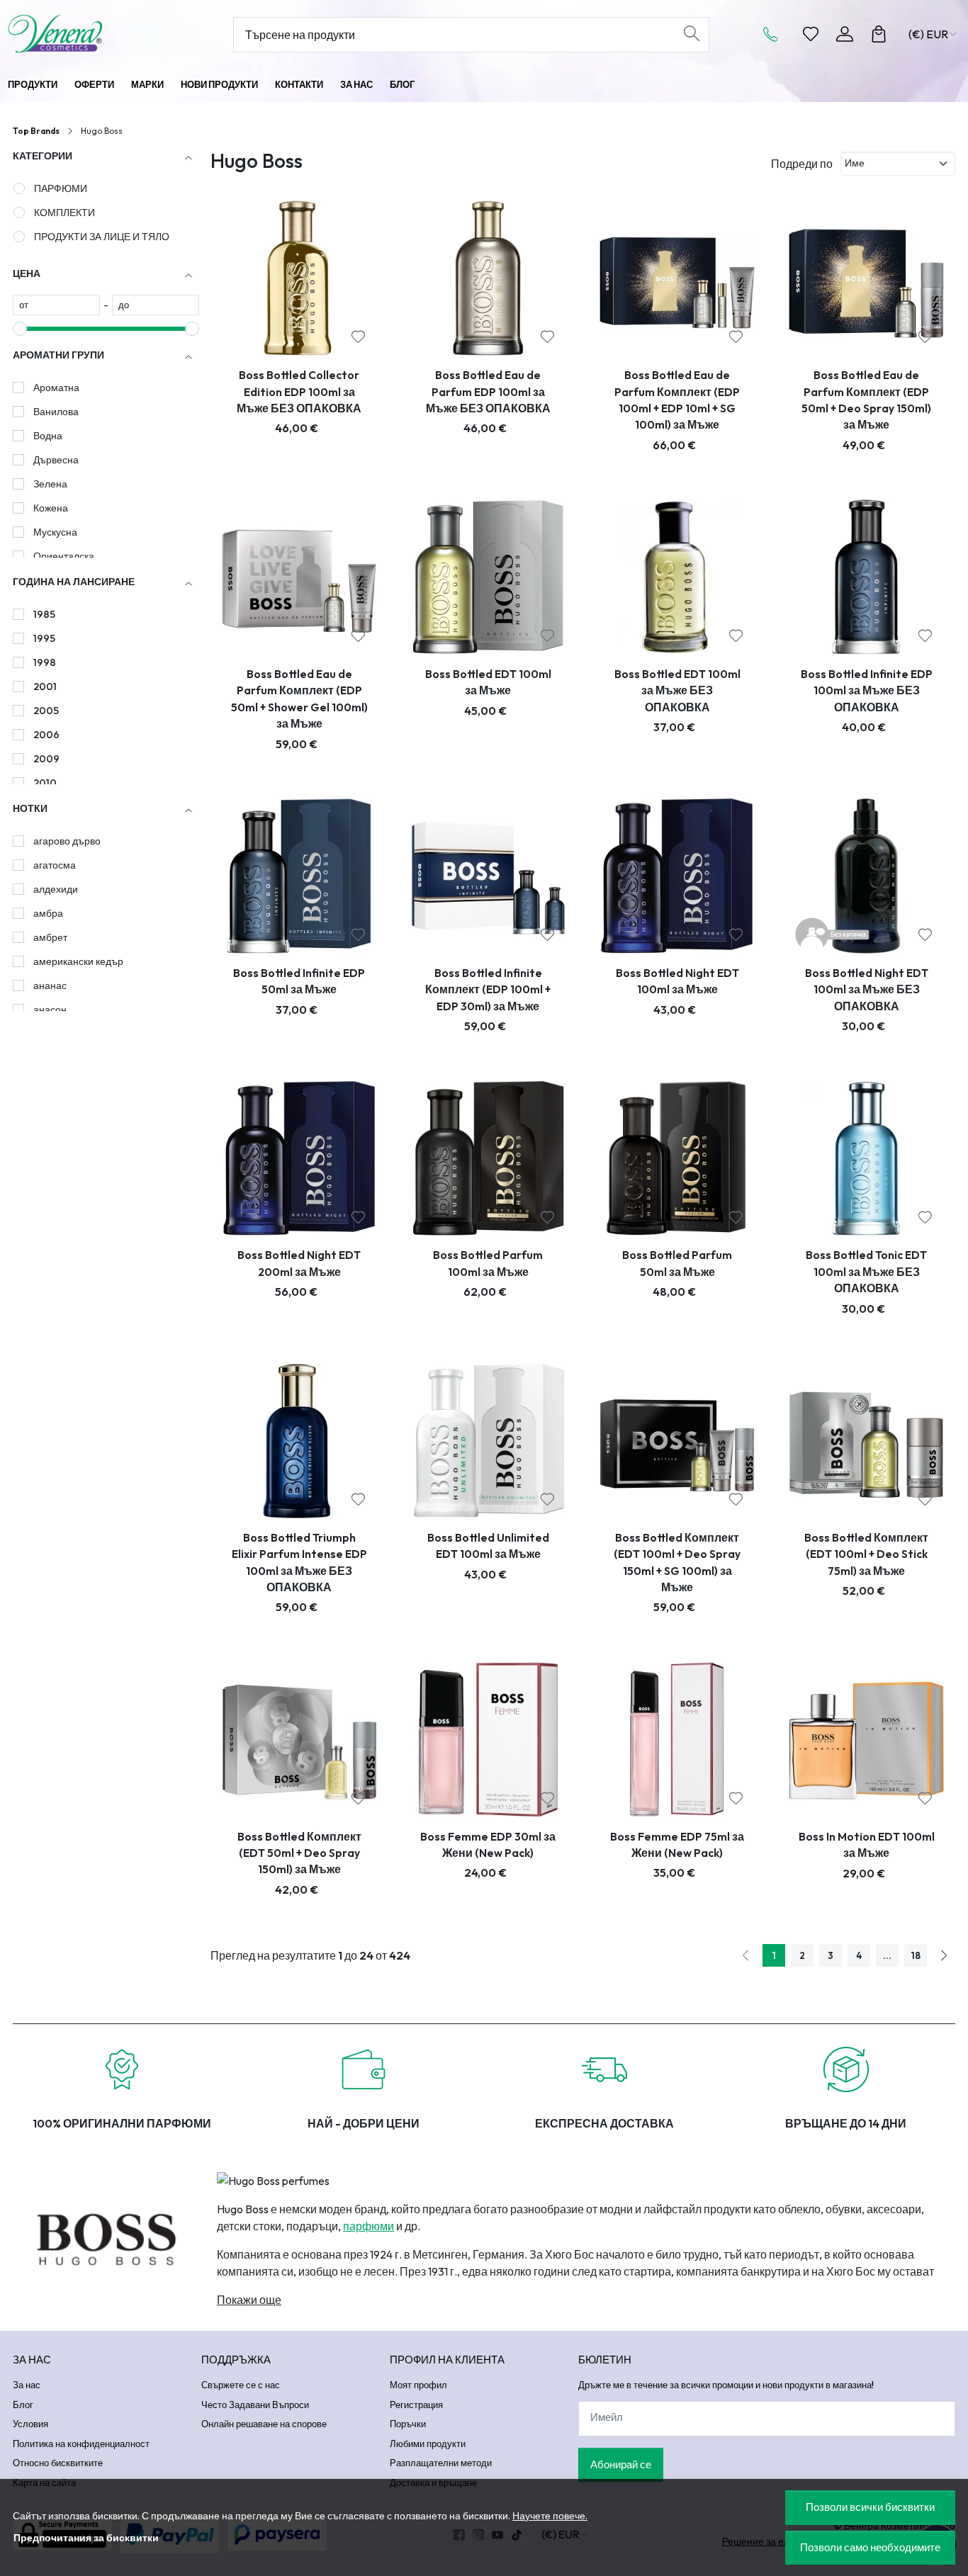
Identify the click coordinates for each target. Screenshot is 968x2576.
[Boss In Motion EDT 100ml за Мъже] (866, 1740)
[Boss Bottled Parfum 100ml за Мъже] (489, 1159)
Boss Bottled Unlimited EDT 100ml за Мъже (488, 1546)
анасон (50, 1010)
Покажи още (249, 2300)
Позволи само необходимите (870, 2547)
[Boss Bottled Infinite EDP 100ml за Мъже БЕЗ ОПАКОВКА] (866, 577)
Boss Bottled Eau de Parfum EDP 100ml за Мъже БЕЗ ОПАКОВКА (488, 391)
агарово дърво (67, 841)
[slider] (20, 329)
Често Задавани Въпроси (255, 2405)
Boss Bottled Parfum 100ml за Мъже (488, 1263)
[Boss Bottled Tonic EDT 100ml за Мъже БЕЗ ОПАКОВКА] (866, 1159)
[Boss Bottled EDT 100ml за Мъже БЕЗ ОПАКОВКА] (677, 577)
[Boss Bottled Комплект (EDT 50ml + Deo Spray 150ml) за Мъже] (299, 1740)
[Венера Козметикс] (94, 34)
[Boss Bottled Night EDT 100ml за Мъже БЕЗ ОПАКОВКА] (866, 876)
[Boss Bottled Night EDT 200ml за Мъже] (299, 1159)
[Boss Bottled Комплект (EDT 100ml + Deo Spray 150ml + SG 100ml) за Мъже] (677, 1441)
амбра (48, 913)
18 (916, 1955)
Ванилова (56, 412)
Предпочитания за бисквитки (86, 2538)
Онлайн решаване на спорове (264, 2424)
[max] (156, 305)
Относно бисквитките (58, 2463)
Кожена (51, 508)
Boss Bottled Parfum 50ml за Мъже (677, 1263)
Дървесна (56, 460)
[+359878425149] (775, 34)
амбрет (50, 937)
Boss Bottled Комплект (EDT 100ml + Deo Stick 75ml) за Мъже (866, 1554)
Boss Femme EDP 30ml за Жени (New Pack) (488, 1845)
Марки (147, 84)
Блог (402, 84)
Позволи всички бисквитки (870, 2507)
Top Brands (36, 131)
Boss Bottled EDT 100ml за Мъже (488, 682)
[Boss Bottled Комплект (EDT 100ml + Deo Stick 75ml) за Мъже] (866, 1441)
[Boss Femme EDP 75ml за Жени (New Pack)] (677, 1740)
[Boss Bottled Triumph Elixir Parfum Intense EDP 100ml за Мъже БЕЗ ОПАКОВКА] (299, 1441)
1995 (44, 638)
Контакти (299, 84)
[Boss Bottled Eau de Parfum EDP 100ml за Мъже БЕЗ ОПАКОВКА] (489, 278)
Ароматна (56, 388)
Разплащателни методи (441, 2463)
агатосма (55, 865)
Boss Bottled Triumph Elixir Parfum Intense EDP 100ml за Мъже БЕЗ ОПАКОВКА (299, 1562)
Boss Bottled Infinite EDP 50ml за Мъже (299, 981)
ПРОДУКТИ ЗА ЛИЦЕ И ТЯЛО (102, 237)
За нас (356, 84)
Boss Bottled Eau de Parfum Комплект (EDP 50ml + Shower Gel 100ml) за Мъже (299, 699)
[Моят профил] (845, 34)
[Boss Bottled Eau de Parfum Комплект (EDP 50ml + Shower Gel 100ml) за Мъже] (299, 577)
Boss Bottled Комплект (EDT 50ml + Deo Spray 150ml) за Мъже (299, 1853)
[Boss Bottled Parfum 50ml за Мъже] (677, 1159)
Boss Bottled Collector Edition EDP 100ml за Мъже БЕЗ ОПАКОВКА (299, 391)
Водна (48, 436)
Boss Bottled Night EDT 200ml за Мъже (299, 1263)
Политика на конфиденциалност (81, 2444)
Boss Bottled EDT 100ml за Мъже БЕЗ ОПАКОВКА (677, 690)
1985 (44, 614)
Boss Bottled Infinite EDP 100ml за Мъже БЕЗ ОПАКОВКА (867, 690)
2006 (46, 735)
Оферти (94, 84)
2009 (46, 759)
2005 (46, 711)
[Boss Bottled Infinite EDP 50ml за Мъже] (299, 876)
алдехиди (56, 889)
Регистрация (416, 2405)
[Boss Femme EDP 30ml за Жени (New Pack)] (489, 1740)
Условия (30, 2424)
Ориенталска (64, 556)
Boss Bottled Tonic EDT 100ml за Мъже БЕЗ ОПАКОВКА (866, 1271)
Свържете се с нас (241, 2385)
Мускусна (55, 532)
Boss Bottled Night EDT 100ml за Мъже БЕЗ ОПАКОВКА (867, 989)
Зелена (50, 484)
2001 (45, 687)
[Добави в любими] (358, 337)
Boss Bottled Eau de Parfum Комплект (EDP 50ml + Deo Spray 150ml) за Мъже (866, 400)
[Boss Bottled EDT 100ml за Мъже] (489, 577)
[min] (56, 305)
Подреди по (802, 164)
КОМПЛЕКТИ (64, 213)
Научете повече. (550, 2516)
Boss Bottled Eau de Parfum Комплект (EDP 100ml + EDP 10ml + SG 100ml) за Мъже (677, 400)
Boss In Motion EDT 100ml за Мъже (867, 1845)
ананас (50, 985)
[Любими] (811, 34)
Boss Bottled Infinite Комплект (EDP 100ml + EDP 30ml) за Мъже (488, 989)
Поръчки (408, 2424)
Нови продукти (219, 84)
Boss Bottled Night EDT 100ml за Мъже (677, 981)
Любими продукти (428, 2444)
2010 (45, 783)
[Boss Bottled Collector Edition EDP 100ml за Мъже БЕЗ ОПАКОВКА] (299, 278)
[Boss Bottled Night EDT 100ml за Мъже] (677, 876)
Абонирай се (621, 2464)
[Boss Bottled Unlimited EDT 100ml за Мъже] (489, 1441)
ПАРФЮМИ (61, 188)
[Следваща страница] (944, 1955)
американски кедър (78, 961)
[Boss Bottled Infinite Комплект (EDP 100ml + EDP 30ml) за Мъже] (489, 876)
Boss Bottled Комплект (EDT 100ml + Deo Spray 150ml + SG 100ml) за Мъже (677, 1562)
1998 (45, 662)
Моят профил (418, 2385)
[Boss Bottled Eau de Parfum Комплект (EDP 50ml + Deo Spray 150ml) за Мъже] (866, 278)
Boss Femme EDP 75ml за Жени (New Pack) (677, 1845)
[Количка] (879, 34)
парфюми (368, 2226)
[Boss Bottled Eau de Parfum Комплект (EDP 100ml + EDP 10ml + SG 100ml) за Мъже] (677, 278)
